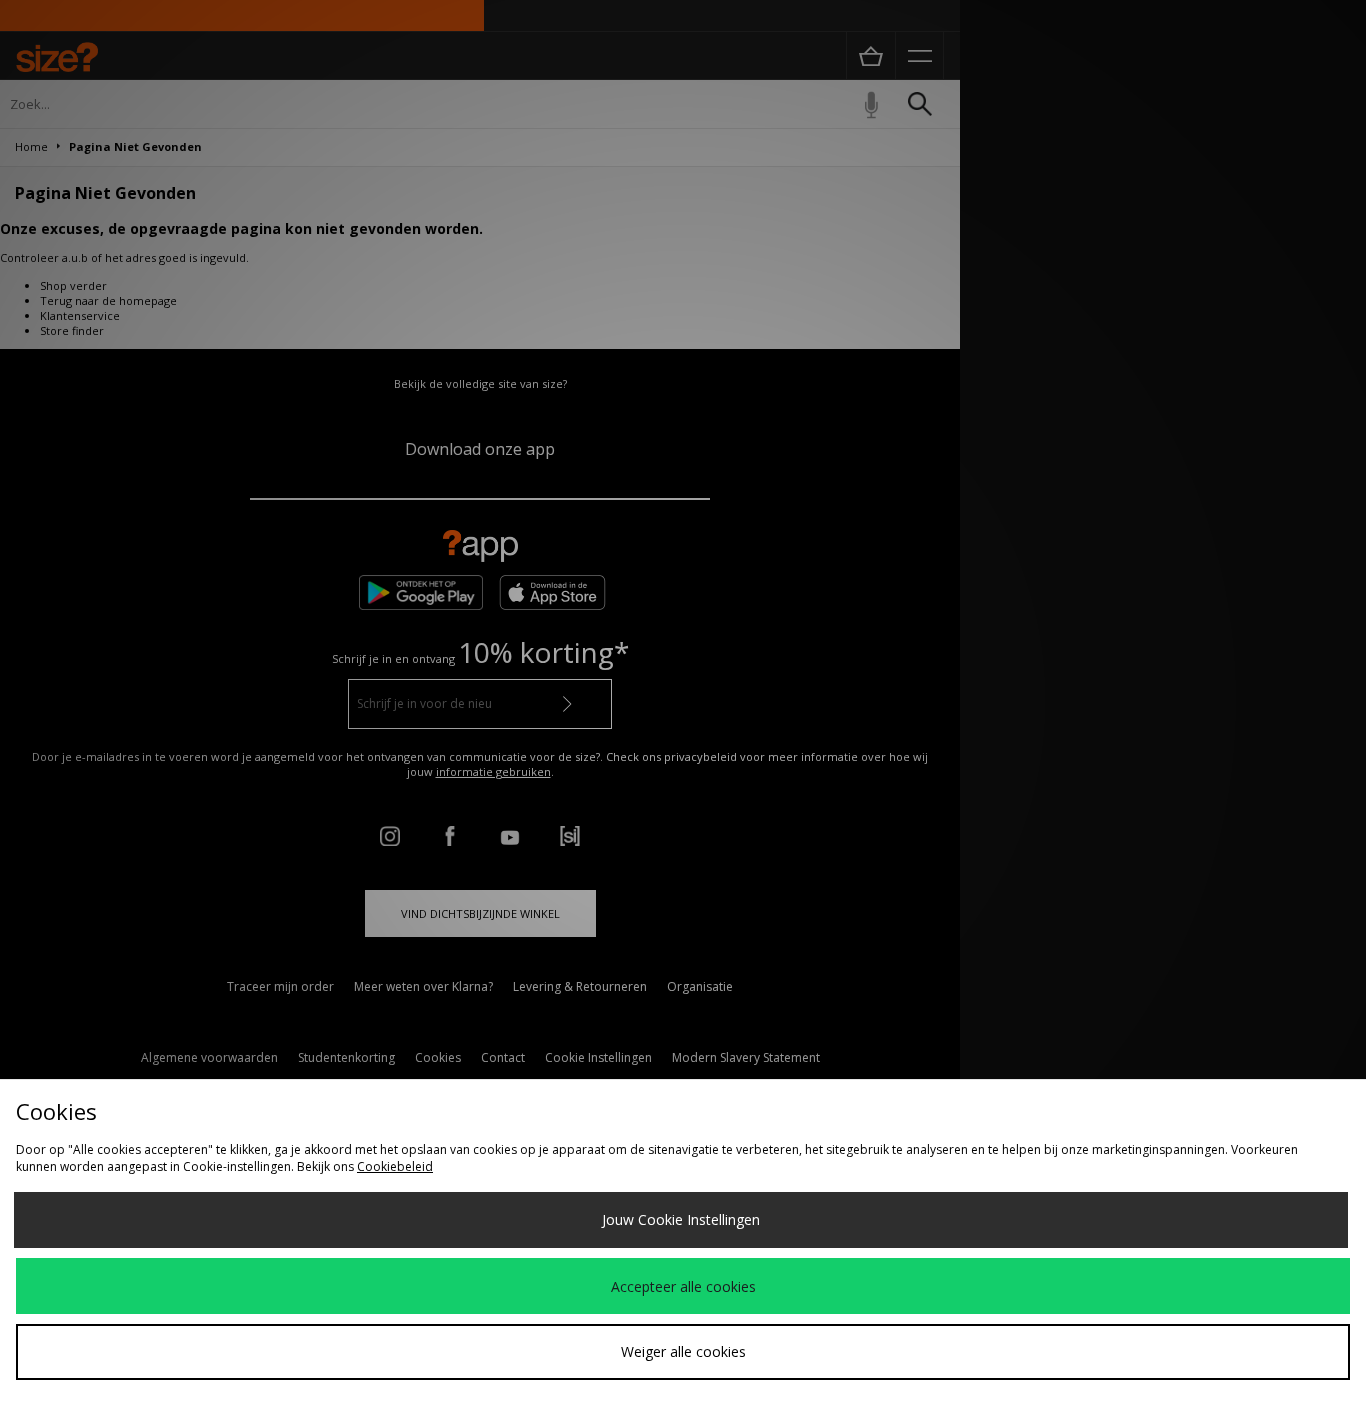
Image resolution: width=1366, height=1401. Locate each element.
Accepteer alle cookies (683, 1286)
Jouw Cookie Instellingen (681, 1219)
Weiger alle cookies (683, 1351)
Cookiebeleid (395, 1166)
